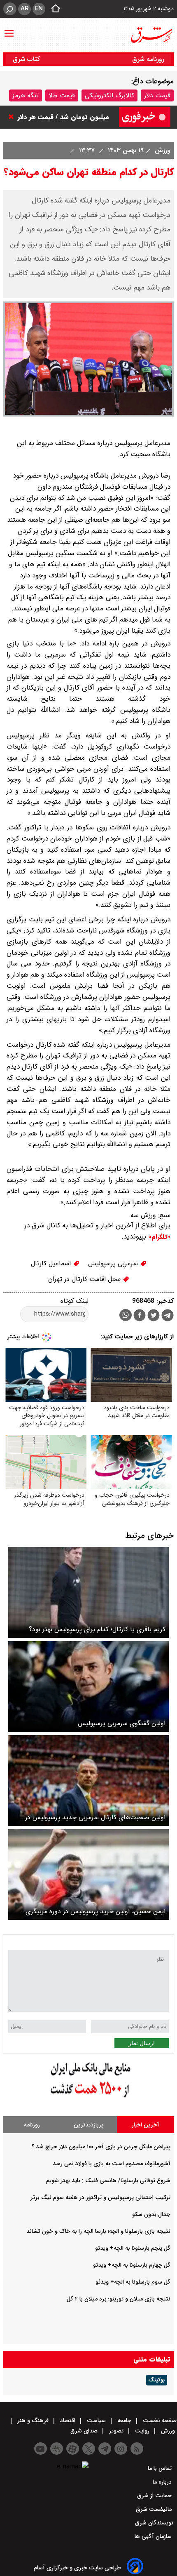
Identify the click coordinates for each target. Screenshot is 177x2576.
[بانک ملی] (88, 2098)
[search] (10, 9)
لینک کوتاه (75, 1301)
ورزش (162, 150)
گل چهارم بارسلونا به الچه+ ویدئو (132, 2265)
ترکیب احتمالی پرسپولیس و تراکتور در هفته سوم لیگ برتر (100, 2197)
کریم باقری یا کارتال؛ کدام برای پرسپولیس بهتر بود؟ (97, 1629)
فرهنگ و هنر (33, 2421)
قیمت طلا (62, 95)
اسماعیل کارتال (52, 1263)
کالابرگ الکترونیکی (109, 95)
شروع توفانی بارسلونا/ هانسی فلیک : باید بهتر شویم (108, 2180)
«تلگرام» (158, 1237)
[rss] (137, 2449)
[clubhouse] (57, 2449)
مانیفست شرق (155, 2509)
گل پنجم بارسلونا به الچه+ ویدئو (133, 2248)
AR (24, 9)
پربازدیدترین (88, 2125)
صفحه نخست (159, 2421)
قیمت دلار (157, 95)
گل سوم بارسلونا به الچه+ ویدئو (133, 2282)
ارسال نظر (142, 2043)
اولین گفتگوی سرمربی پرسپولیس (122, 1723)
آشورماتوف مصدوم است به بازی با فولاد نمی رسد (112, 2164)
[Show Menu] (9, 29)
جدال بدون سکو (151, 2214)
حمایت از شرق (155, 2496)
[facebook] (140, 1316)
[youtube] (41, 2449)
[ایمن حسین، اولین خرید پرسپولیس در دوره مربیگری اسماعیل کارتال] (88, 1874)
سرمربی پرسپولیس (114, 1263)
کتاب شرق (27, 59)
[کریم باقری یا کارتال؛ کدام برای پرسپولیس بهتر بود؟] (88, 1592)
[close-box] (13, 117)
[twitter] (154, 1316)
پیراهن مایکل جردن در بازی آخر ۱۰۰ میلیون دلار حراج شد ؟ (101, 2147)
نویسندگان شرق (154, 2523)
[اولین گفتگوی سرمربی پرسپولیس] (88, 1686)
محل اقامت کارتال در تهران (85, 1279)
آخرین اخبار (146, 2125)
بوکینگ (157, 2380)
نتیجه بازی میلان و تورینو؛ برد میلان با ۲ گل (119, 2299)
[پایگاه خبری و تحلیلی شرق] (151, 35)
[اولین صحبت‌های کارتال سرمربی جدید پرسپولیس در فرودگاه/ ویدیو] (88, 1780)
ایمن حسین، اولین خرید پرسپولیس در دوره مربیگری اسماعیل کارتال (95, 1911)
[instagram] (121, 2449)
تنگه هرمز (26, 95)
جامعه (124, 2421)
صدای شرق (85, 2431)
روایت (142, 2431)
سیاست (96, 2421)
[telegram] (168, 1317)
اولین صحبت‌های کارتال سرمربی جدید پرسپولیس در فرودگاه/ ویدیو (95, 1817)
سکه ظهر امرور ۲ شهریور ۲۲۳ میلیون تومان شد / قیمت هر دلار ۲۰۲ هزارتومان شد (63, 119)
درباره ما (163, 2482)
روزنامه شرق (148, 59)
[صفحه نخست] (53, 9)
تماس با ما (161, 2468)
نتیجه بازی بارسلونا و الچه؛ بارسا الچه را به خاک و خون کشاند (98, 2231)
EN (39, 9)
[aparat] (73, 2449)
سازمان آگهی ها (154, 2536)
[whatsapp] (126, 1315)
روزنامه (32, 2125)
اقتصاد (68, 2421)
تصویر (116, 2431)
